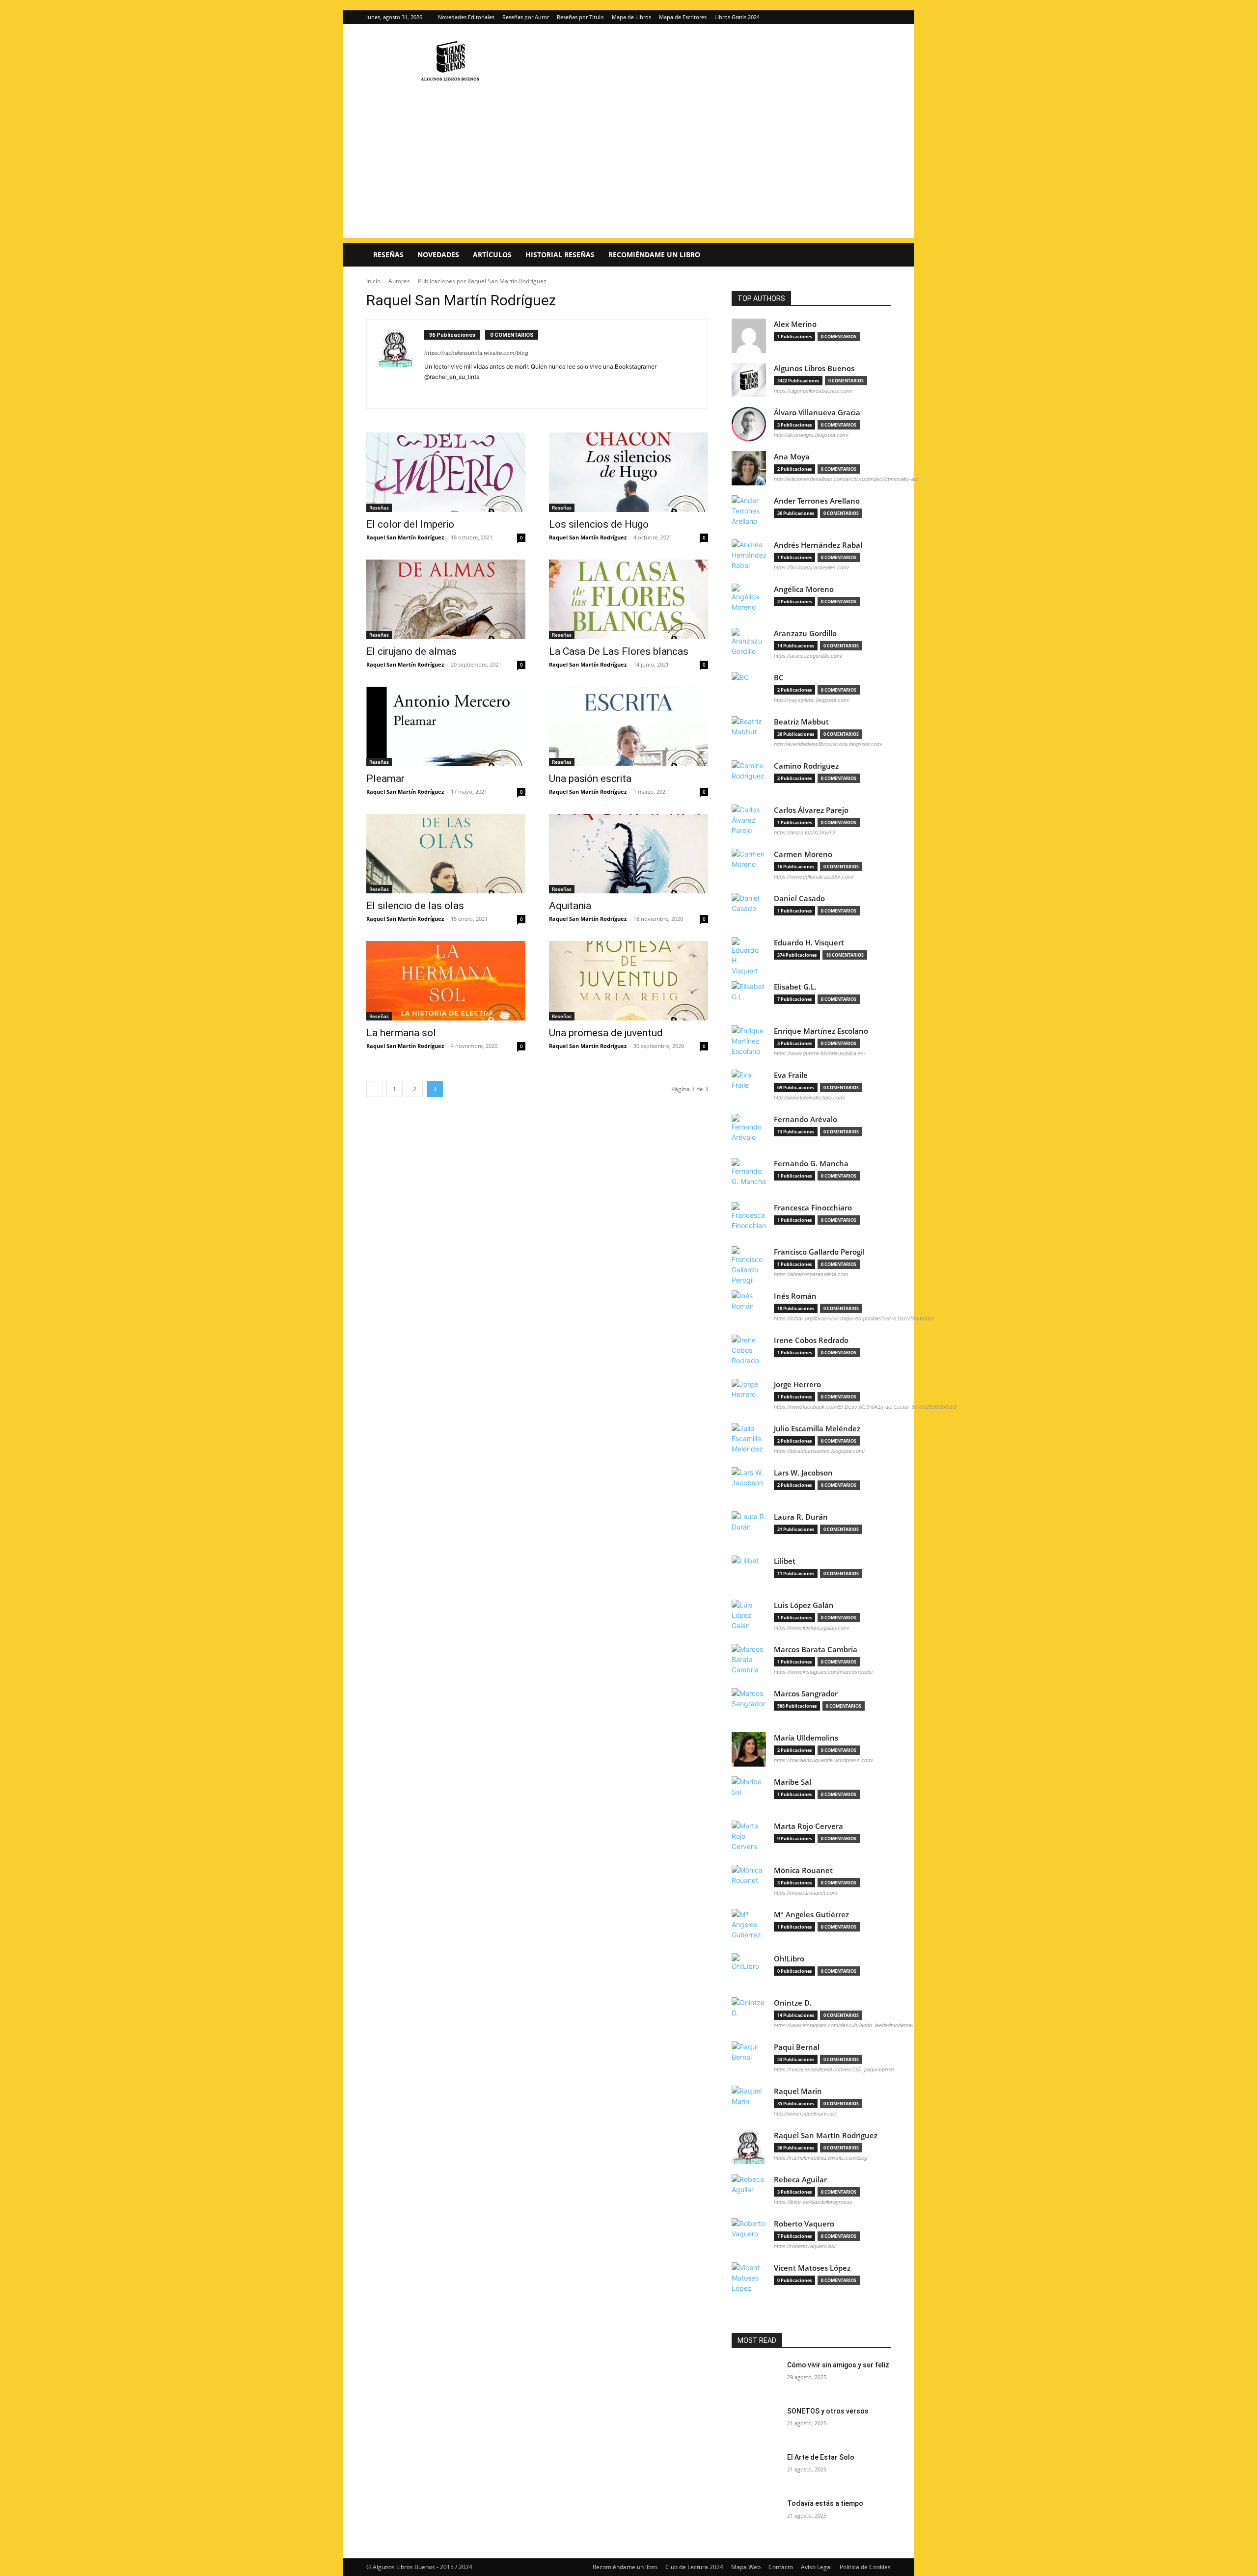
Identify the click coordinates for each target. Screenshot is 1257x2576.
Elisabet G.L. (795, 987)
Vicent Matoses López (812, 2268)
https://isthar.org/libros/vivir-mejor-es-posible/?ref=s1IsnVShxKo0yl (853, 1318)
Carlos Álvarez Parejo (811, 810)
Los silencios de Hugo (599, 524)
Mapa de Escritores (683, 17)
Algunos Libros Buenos (814, 368)
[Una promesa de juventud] (628, 981)
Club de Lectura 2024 (694, 2567)
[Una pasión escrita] (628, 726)
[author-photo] (401, 364)
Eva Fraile (791, 1075)
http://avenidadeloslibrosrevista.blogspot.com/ (828, 744)
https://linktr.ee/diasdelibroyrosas (813, 2202)
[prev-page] (374, 1089)
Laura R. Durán (801, 1517)
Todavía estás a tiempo (825, 2503)
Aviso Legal (816, 2567)
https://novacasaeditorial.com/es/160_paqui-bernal (834, 2069)
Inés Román (795, 1296)
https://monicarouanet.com (806, 1893)
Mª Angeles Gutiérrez (811, 1915)
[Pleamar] (446, 726)
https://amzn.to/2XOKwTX (805, 832)
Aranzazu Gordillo (805, 633)
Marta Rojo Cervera (808, 1826)
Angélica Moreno (804, 589)
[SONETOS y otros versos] (755, 2423)
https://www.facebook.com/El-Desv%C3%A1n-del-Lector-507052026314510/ (865, 1407)
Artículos (492, 255)
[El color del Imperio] (446, 472)
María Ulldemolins (806, 1738)
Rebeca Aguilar (800, 2180)
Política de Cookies (865, 2567)
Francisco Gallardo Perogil (819, 1252)
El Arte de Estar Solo (821, 2457)
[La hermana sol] (446, 981)
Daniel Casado (799, 899)
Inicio (373, 281)
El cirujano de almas (411, 651)
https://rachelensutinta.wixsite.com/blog (476, 353)
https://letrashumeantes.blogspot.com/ (819, 1451)
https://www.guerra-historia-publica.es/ (820, 1053)
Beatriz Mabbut (801, 722)
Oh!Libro (789, 1959)
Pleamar (385, 778)
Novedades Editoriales (466, 17)
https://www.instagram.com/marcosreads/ (823, 1672)
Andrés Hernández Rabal (818, 545)
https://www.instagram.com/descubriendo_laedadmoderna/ (844, 2025)
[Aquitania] (628, 854)
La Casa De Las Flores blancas (619, 651)
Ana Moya (792, 457)
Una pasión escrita (590, 778)
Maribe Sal (792, 1782)
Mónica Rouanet (803, 1870)
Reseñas (388, 255)
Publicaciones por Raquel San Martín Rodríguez (482, 281)
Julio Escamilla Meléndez (817, 1429)
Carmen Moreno (803, 854)
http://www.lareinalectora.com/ (809, 1098)
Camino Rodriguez (806, 766)
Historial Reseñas (560, 255)
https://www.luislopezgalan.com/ (812, 1628)
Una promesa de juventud (606, 1033)
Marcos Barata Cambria (816, 1650)
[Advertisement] (628, 169)
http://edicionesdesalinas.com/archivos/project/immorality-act (846, 479)
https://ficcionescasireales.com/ (811, 567)
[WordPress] (456, 391)
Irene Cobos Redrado (811, 1340)
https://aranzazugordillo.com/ (808, 656)
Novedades (438, 255)
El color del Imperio (410, 524)
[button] (879, 255)
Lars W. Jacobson (803, 1473)
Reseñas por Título (580, 17)
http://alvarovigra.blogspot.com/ (811, 435)
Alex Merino (795, 324)
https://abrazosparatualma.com (811, 1274)
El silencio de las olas (415, 906)
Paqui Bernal (797, 2047)
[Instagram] (867, 17)
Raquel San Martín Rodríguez (405, 537)
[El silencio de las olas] (446, 854)
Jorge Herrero (797, 1384)
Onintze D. (793, 2003)
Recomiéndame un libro (654, 255)
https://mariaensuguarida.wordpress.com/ (823, 1760)
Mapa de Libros (631, 17)
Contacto (781, 2567)
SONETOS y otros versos (828, 2411)
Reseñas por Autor (526, 17)
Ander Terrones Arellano (817, 501)
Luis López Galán (804, 1605)
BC (779, 678)
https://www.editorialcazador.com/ (814, 877)
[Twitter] (883, 17)
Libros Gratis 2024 (737, 17)
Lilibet (785, 1561)
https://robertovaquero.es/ (805, 2246)
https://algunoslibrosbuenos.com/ (813, 391)
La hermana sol (401, 1033)
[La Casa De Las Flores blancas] (628, 599)
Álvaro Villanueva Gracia (817, 413)
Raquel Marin (798, 2091)
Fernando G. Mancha (811, 1164)
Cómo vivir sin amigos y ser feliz (838, 2365)
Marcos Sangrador (806, 1694)
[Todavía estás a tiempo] (755, 2516)
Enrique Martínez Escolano (821, 1031)
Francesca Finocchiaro (813, 1208)
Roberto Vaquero (804, 2224)
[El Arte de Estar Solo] (755, 2469)
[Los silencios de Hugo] (628, 472)
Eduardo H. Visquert (809, 943)
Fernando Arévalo (806, 1119)
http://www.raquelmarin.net (805, 2114)
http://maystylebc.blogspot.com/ (812, 700)
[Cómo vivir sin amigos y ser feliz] (755, 2377)
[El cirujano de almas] (446, 599)
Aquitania (570, 906)
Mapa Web (746, 2567)
